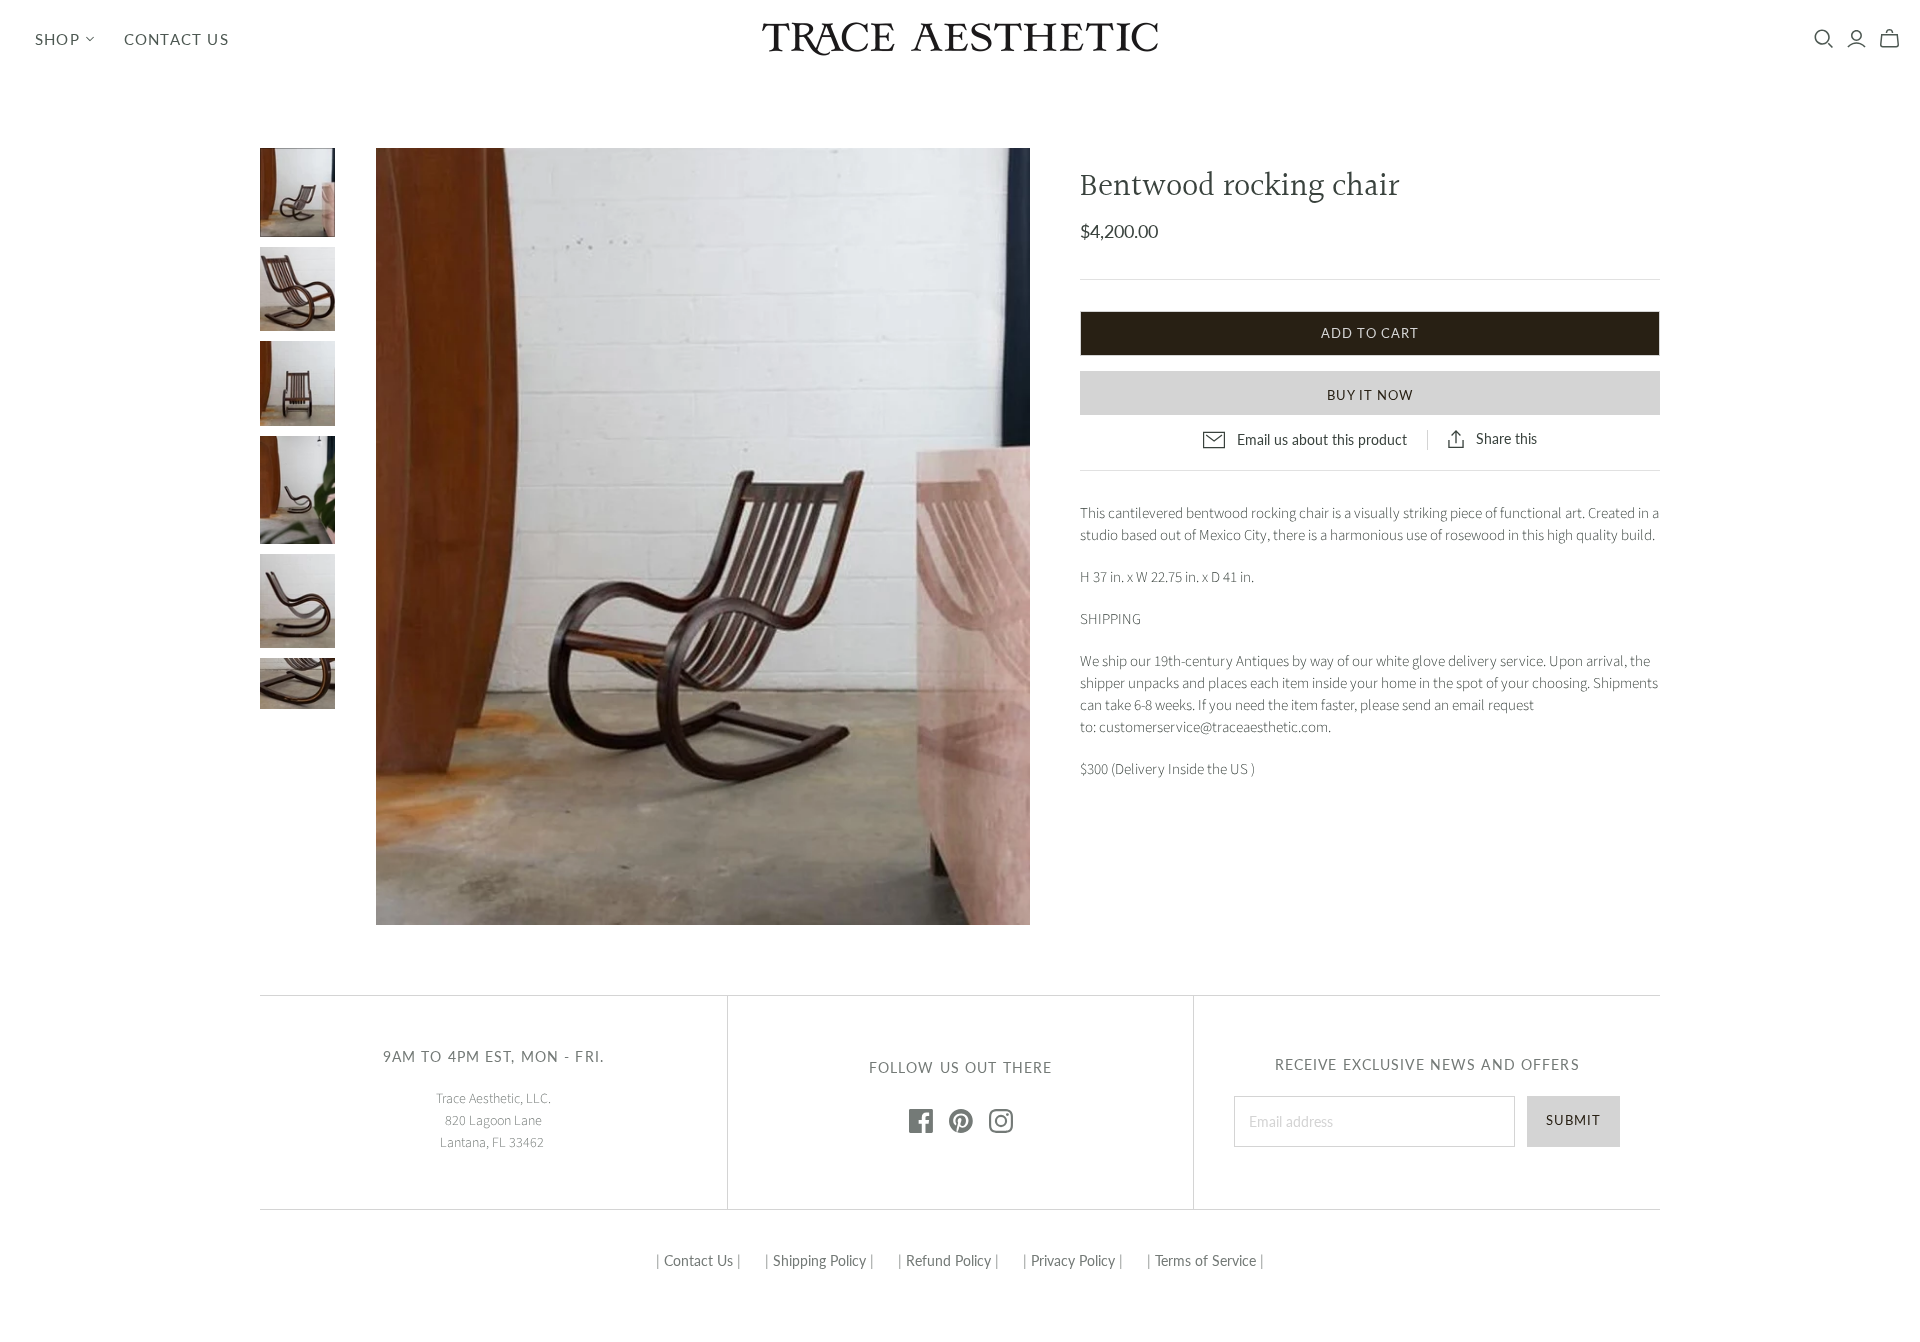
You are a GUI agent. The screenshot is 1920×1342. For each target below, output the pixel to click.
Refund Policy (948, 1260)
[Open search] (1824, 39)
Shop (57, 39)
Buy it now (1370, 395)
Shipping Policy (819, 1260)
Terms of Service (1205, 1260)
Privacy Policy (1073, 1260)
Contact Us (176, 39)
